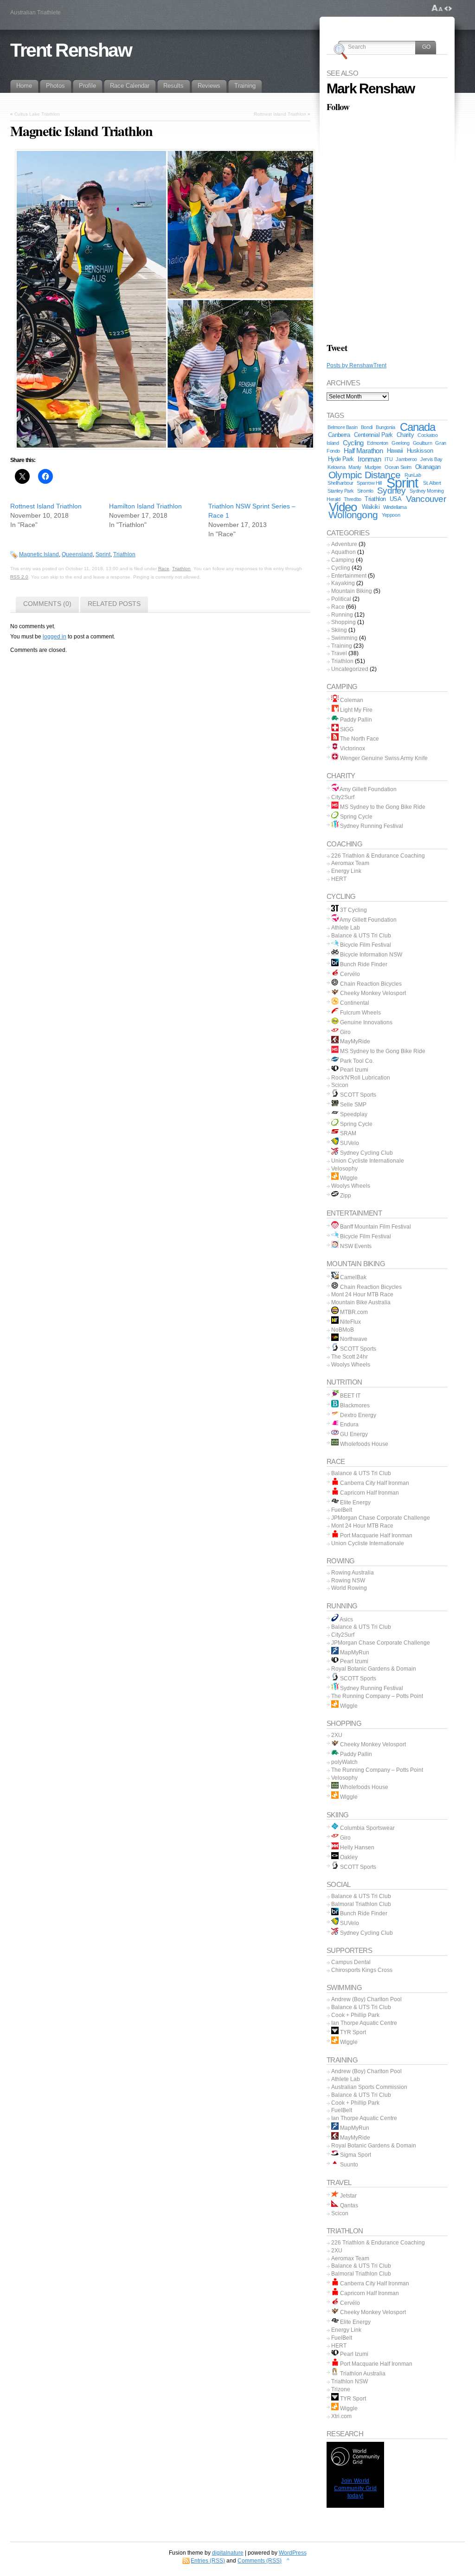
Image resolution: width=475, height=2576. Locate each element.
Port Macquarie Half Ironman (376, 1535)
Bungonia (385, 427)
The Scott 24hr (350, 1357)
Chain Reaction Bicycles (370, 984)
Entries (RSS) (208, 2561)
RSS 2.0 (19, 577)
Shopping (343, 622)
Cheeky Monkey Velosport (372, 993)
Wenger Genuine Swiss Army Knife (383, 758)
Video (343, 507)
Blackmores (354, 1405)
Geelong (400, 443)
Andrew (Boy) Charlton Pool (366, 1999)
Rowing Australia (353, 1573)
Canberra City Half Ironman (374, 1483)
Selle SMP (353, 1105)
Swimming (344, 638)
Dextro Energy (357, 1415)
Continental (354, 1003)
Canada (417, 427)
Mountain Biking (352, 591)
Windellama (395, 507)
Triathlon (124, 554)
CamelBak (353, 1277)
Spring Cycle (356, 817)
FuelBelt (342, 1510)
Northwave (353, 1339)
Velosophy (344, 1169)
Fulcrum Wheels (360, 1013)
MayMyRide (354, 1041)
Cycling (353, 443)
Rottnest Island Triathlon (280, 114)
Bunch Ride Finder (363, 964)
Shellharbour (340, 483)
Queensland (77, 554)
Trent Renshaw (71, 50)
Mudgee (373, 467)
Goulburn (423, 443)
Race (164, 569)
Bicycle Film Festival (365, 945)
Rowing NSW (348, 1581)
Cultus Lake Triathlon (37, 114)
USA (395, 499)
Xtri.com (341, 2416)
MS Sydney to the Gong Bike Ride (382, 807)
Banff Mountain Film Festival (375, 1227)
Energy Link (346, 871)
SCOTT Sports (357, 1095)
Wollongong (353, 515)
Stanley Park (341, 491)
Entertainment (349, 576)
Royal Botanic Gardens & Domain (374, 1669)
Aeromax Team (350, 863)
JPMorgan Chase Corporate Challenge (381, 1518)
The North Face (359, 739)
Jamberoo (406, 459)
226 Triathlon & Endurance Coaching (378, 856)
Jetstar (348, 2196)
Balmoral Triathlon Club (361, 1904)
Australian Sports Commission (369, 2087)
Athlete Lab (346, 928)
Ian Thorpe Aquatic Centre (364, 2023)
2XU (337, 1735)
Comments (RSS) (260, 2561)
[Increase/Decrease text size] (437, 8)
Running (342, 615)
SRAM (347, 1133)
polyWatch (344, 1762)
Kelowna (336, 467)
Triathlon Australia (362, 2374)
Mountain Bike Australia (361, 1302)
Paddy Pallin (355, 720)
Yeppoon (391, 515)
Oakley (348, 1857)
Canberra (339, 435)
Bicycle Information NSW (370, 955)
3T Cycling (353, 910)
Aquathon (343, 552)
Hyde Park (341, 459)
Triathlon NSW (350, 2381)
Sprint (103, 554)
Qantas (348, 2205)
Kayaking (343, 583)
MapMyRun (354, 1652)
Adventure (344, 544)
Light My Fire (356, 710)
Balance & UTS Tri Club (361, 936)
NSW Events (355, 1246)
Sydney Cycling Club (366, 1153)
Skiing (339, 630)
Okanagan (428, 467)
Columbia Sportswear (367, 1828)
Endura (349, 1425)
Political (341, 599)
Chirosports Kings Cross (362, 1970)
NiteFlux (350, 1322)
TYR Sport (352, 2032)
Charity (405, 435)
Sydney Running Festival (371, 826)
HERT (339, 879)
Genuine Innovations (366, 1022)
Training (342, 646)
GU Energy (353, 1434)
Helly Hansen (356, 1847)
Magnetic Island (39, 554)
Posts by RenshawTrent (356, 365)
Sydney (392, 491)
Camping (343, 560)
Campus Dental (351, 1962)
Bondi (367, 427)
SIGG (346, 729)
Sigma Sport (355, 2155)
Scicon (340, 1085)
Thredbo (353, 499)
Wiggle (348, 1178)
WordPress (293, 2553)
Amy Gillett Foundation (368, 789)
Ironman (369, 459)
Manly (355, 467)
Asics (346, 1620)
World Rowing (349, 1588)
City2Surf (343, 797)
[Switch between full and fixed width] (448, 8)
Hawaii (395, 451)
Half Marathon (363, 451)
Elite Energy (355, 1503)
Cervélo (349, 974)
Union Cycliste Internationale (368, 1161)
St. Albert (432, 483)
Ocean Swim (398, 467)
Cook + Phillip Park (355, 2015)
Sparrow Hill (369, 483)
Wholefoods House (363, 1444)
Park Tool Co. (356, 1061)
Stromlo (365, 491)
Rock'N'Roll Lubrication (361, 1078)
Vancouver (426, 499)
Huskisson (420, 451)
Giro (345, 1032)
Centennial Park (373, 435)
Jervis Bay (431, 459)
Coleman (351, 700)
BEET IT (350, 1396)
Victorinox (352, 748)
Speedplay (353, 1114)
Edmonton (378, 443)
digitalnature (228, 2553)
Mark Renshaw (370, 88)
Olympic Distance (364, 475)
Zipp (345, 1196)
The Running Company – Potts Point (377, 1696)
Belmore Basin (342, 427)
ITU (388, 459)
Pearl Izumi (353, 1070)
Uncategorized (350, 669)
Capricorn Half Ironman (369, 1493)
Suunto (348, 2165)
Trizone (341, 2389)
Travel (339, 653)
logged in (55, 637)
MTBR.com (353, 1312)
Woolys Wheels (351, 1186)
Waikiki (371, 507)
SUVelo (349, 1143)
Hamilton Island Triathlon (145, 506)
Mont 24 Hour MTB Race (362, 1295)
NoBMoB (343, 1330)
